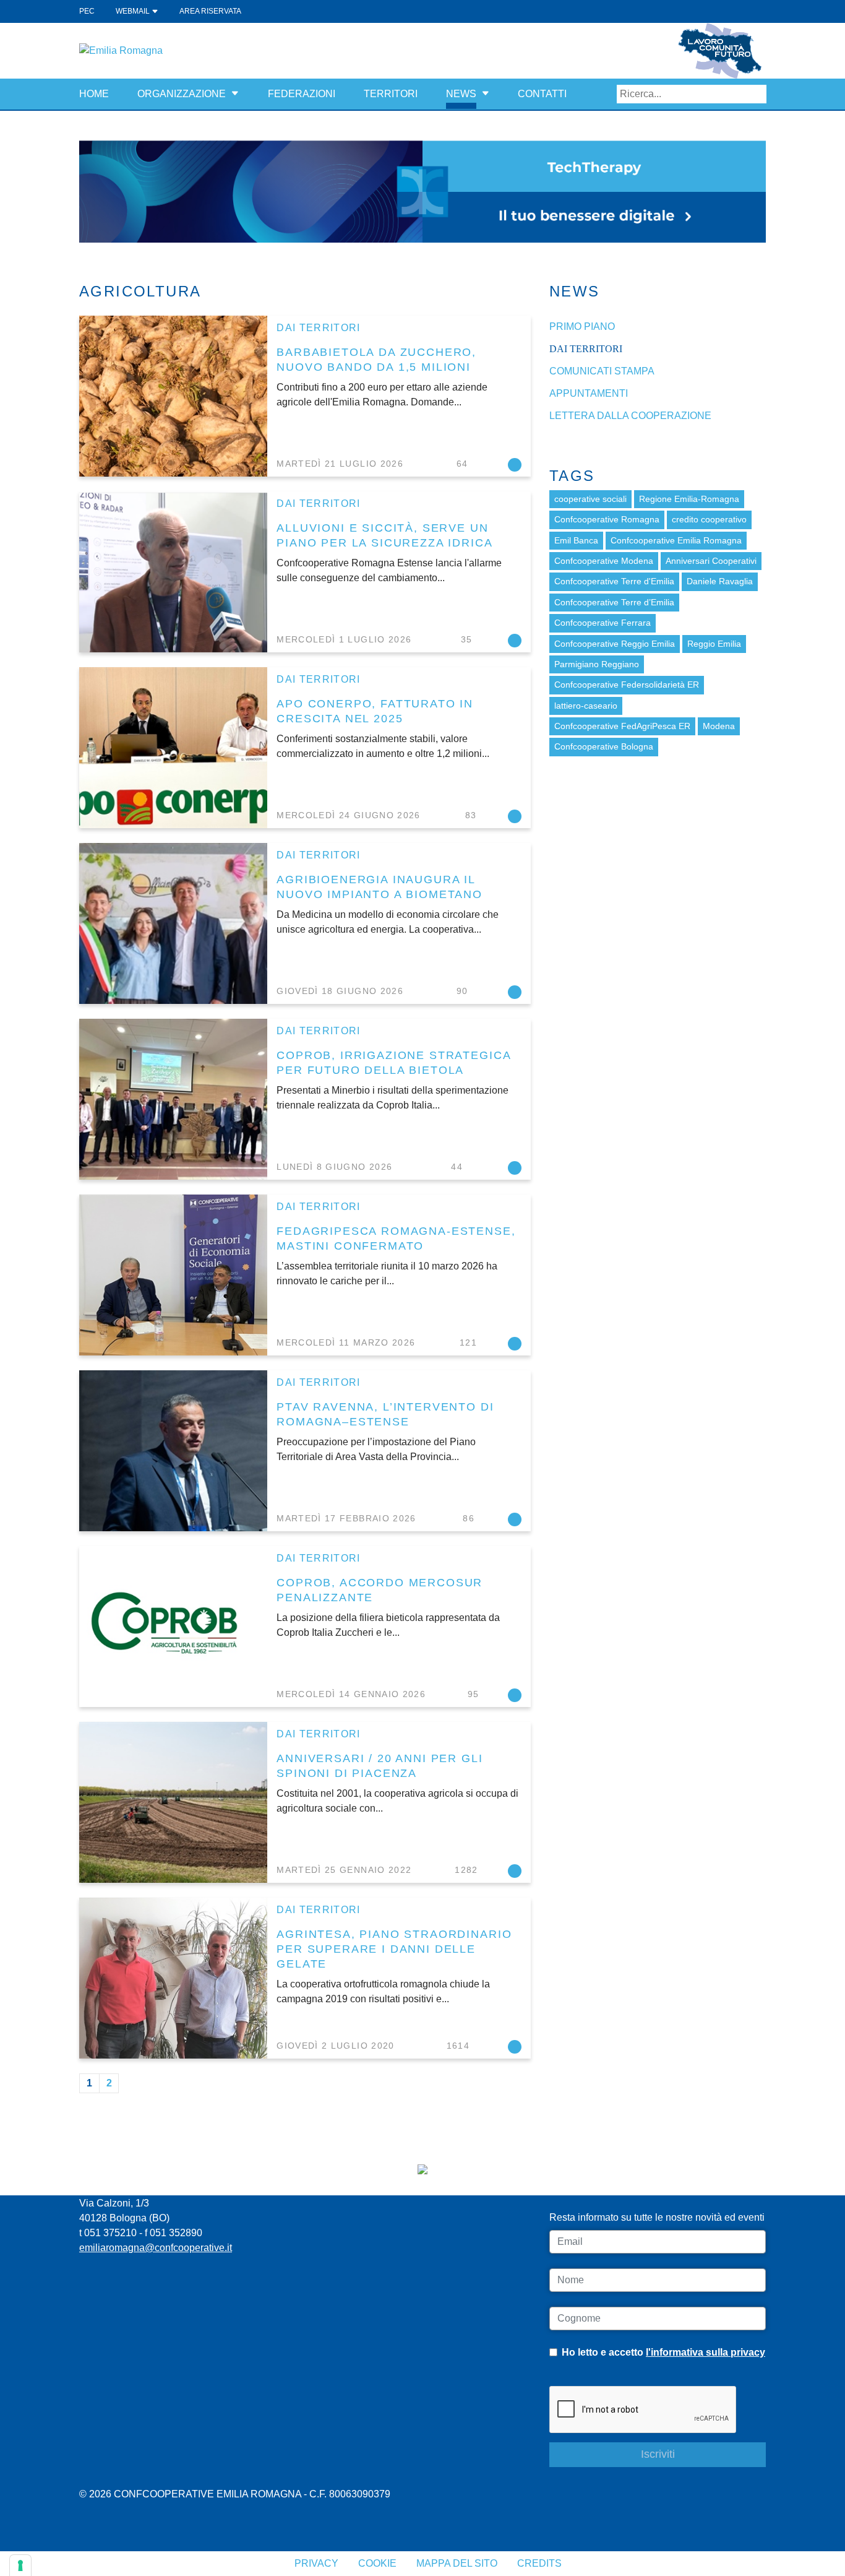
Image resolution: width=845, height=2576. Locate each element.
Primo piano (582, 326)
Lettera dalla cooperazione (630, 416)
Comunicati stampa (602, 371)
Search (757, 94)
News (461, 94)
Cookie (377, 2563)
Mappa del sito (457, 2563)
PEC (87, 11)
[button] (235, 94)
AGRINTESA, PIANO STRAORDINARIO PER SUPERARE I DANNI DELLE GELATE (394, 1949)
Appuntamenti (589, 393)
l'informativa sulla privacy (706, 2352)
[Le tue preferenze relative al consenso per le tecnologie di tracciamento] (20, 2565)
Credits (539, 2563)
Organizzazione (182, 94)
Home (94, 94)
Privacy (316, 2563)
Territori (391, 94)
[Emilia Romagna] (121, 50)
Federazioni (302, 94)
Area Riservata (210, 11)
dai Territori (319, 328)
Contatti (542, 94)
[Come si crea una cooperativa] (422, 191)
